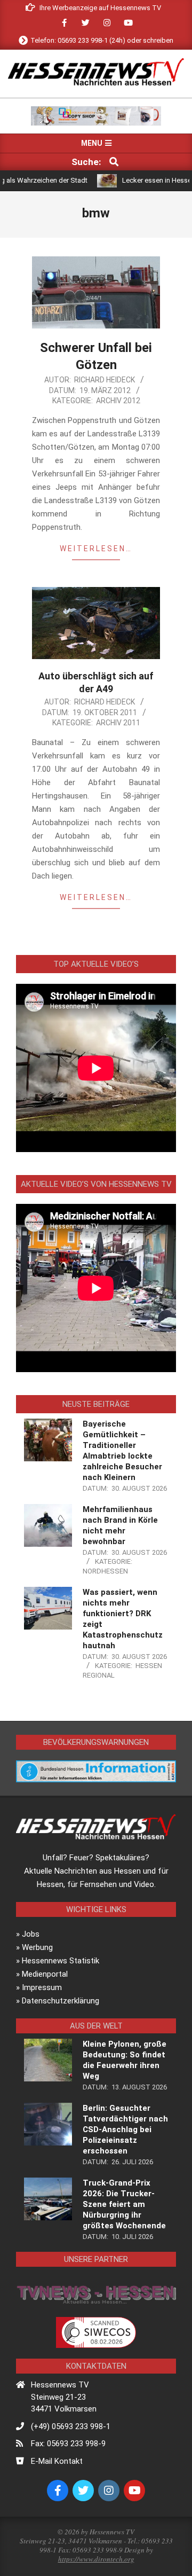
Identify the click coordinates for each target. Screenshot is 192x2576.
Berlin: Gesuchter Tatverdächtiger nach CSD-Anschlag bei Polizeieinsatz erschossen (125, 2129)
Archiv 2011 (118, 723)
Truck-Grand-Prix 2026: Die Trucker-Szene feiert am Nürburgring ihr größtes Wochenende (124, 2204)
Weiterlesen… (96, 549)
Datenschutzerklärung (61, 2001)
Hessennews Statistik (61, 1961)
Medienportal (45, 1974)
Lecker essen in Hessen (138, 180)
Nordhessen (105, 1571)
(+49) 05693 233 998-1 (71, 2426)
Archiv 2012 (118, 401)
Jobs (31, 1934)
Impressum (42, 1987)
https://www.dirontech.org (96, 2559)
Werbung (37, 1947)
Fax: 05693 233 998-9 (68, 2444)
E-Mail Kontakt (57, 2461)
